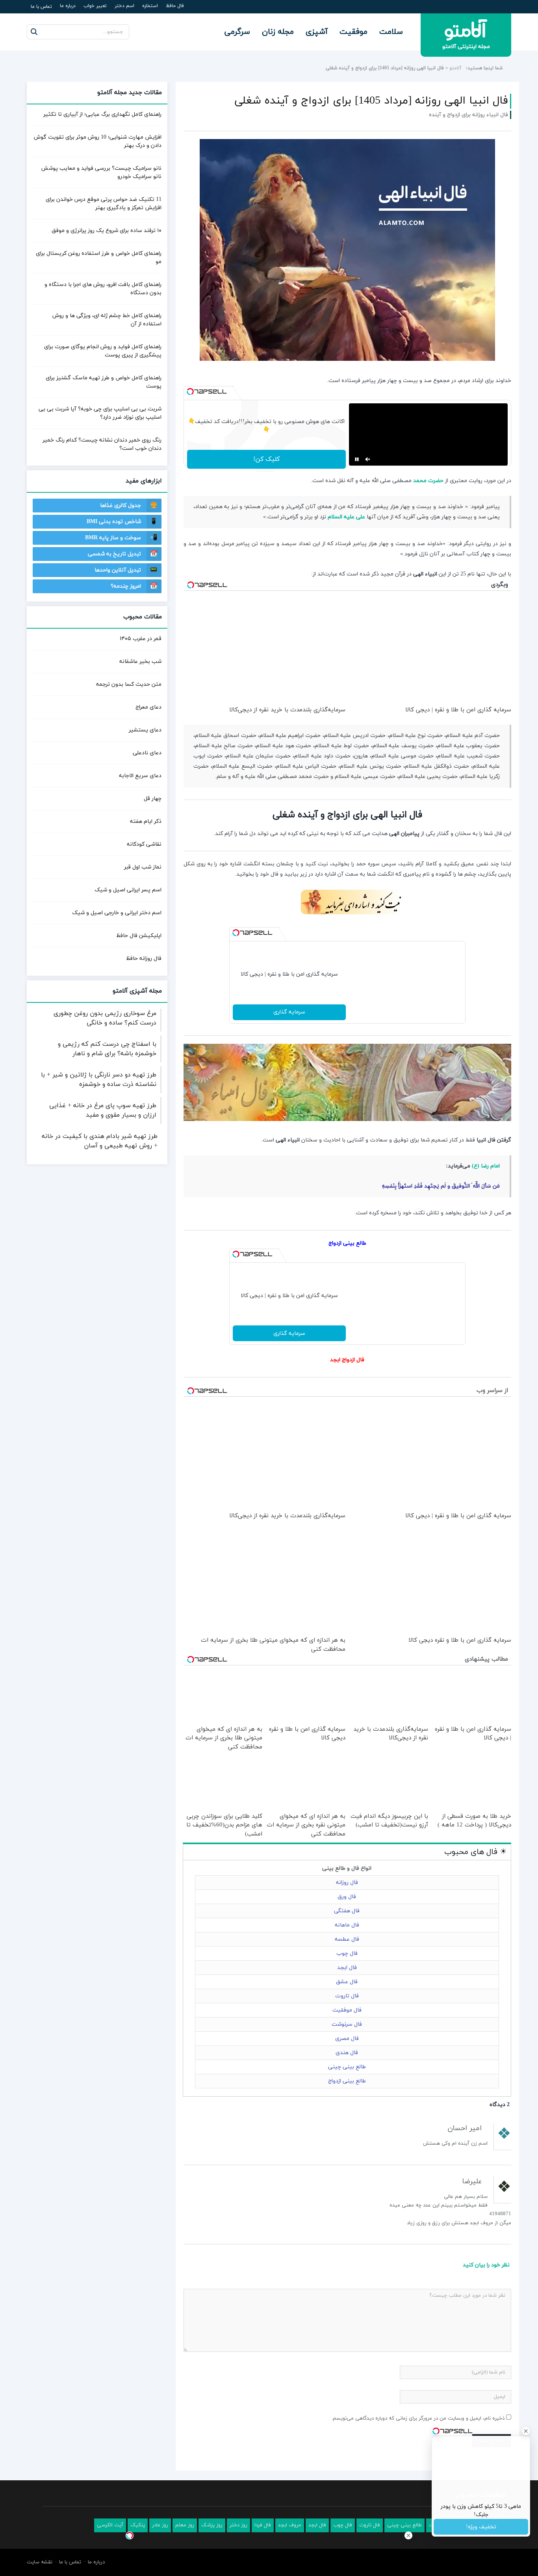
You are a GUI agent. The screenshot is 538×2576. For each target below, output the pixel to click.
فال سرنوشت (347, 2055)
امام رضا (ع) (486, 1196)
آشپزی (317, 32)
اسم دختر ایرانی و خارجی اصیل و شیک (117, 913)
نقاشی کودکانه (144, 844)
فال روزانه (347, 1913)
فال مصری (347, 2069)
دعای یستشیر (145, 730)
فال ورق (347, 1927)
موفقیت (353, 32)
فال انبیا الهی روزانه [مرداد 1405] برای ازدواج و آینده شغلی (371, 101)
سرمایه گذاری (289, 1042)
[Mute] (368, 489)
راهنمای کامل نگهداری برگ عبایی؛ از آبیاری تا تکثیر (102, 114)
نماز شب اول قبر (143, 867)
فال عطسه (347, 1970)
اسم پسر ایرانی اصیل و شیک (128, 890)
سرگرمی (237, 32)
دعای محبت (442, 2555)
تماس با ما (41, 7)
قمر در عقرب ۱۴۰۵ (141, 639)
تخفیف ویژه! (481, 2527)
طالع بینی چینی (347, 2097)
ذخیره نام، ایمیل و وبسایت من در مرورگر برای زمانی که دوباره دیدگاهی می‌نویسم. (418, 2449)
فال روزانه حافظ (144, 959)
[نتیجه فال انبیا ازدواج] (347, 952)
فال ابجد (347, 1998)
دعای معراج (148, 707)
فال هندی (347, 2083)
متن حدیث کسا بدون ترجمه (129, 684)
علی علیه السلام (346, 547)
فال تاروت (347, 2026)
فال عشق (347, 2012)
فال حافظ (175, 6)
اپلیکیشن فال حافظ (139, 936)
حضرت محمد (428, 511)
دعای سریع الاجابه (140, 776)
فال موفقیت (347, 2041)
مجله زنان (278, 32)
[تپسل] (190, 392)
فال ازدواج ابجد (347, 1390)
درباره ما (68, 6)
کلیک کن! (266, 489)
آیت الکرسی (110, 2555)
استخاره (150, 6)
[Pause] (357, 489)
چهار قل (153, 799)
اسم (498, 2555)
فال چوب (347, 1984)
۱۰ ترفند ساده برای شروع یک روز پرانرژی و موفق (107, 231)
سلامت (391, 32)
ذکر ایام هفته (146, 821)
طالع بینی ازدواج (347, 1273)
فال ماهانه (347, 1955)
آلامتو (455, 68)
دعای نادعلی (147, 753)
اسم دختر (124, 6)
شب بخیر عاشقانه (140, 662)
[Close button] (408, 2535)
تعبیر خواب (95, 6)
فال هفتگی (347, 1941)
